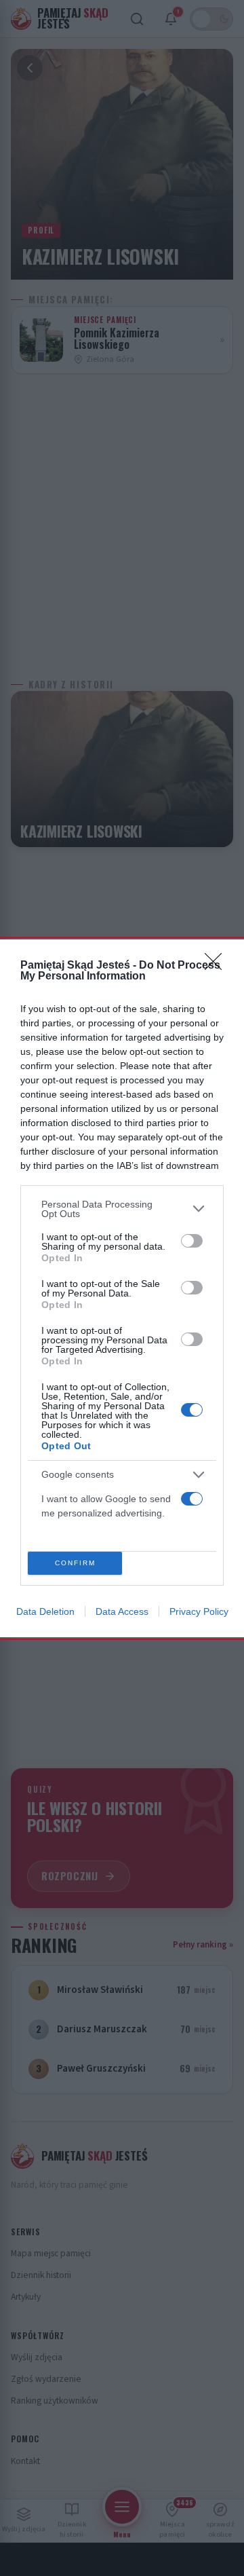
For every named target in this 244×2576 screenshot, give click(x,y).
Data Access (122, 1611)
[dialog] (122, 1288)
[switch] (192, 1241)
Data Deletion (45, 1611)
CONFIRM (75, 1563)
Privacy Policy (199, 1611)
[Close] (218, 966)
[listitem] (122, 1209)
